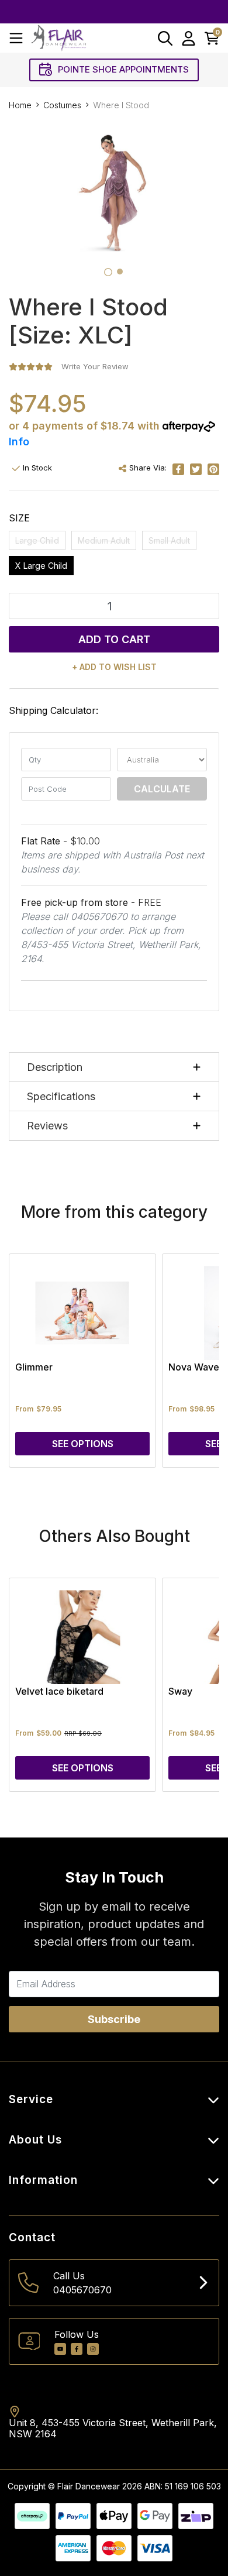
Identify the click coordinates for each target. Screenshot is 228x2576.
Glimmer (34, 1367)
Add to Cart (114, 639)
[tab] (108, 272)
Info (19, 442)
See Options (83, 1444)
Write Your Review (95, 366)
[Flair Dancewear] (58, 38)
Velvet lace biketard (59, 1691)
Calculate (162, 789)
